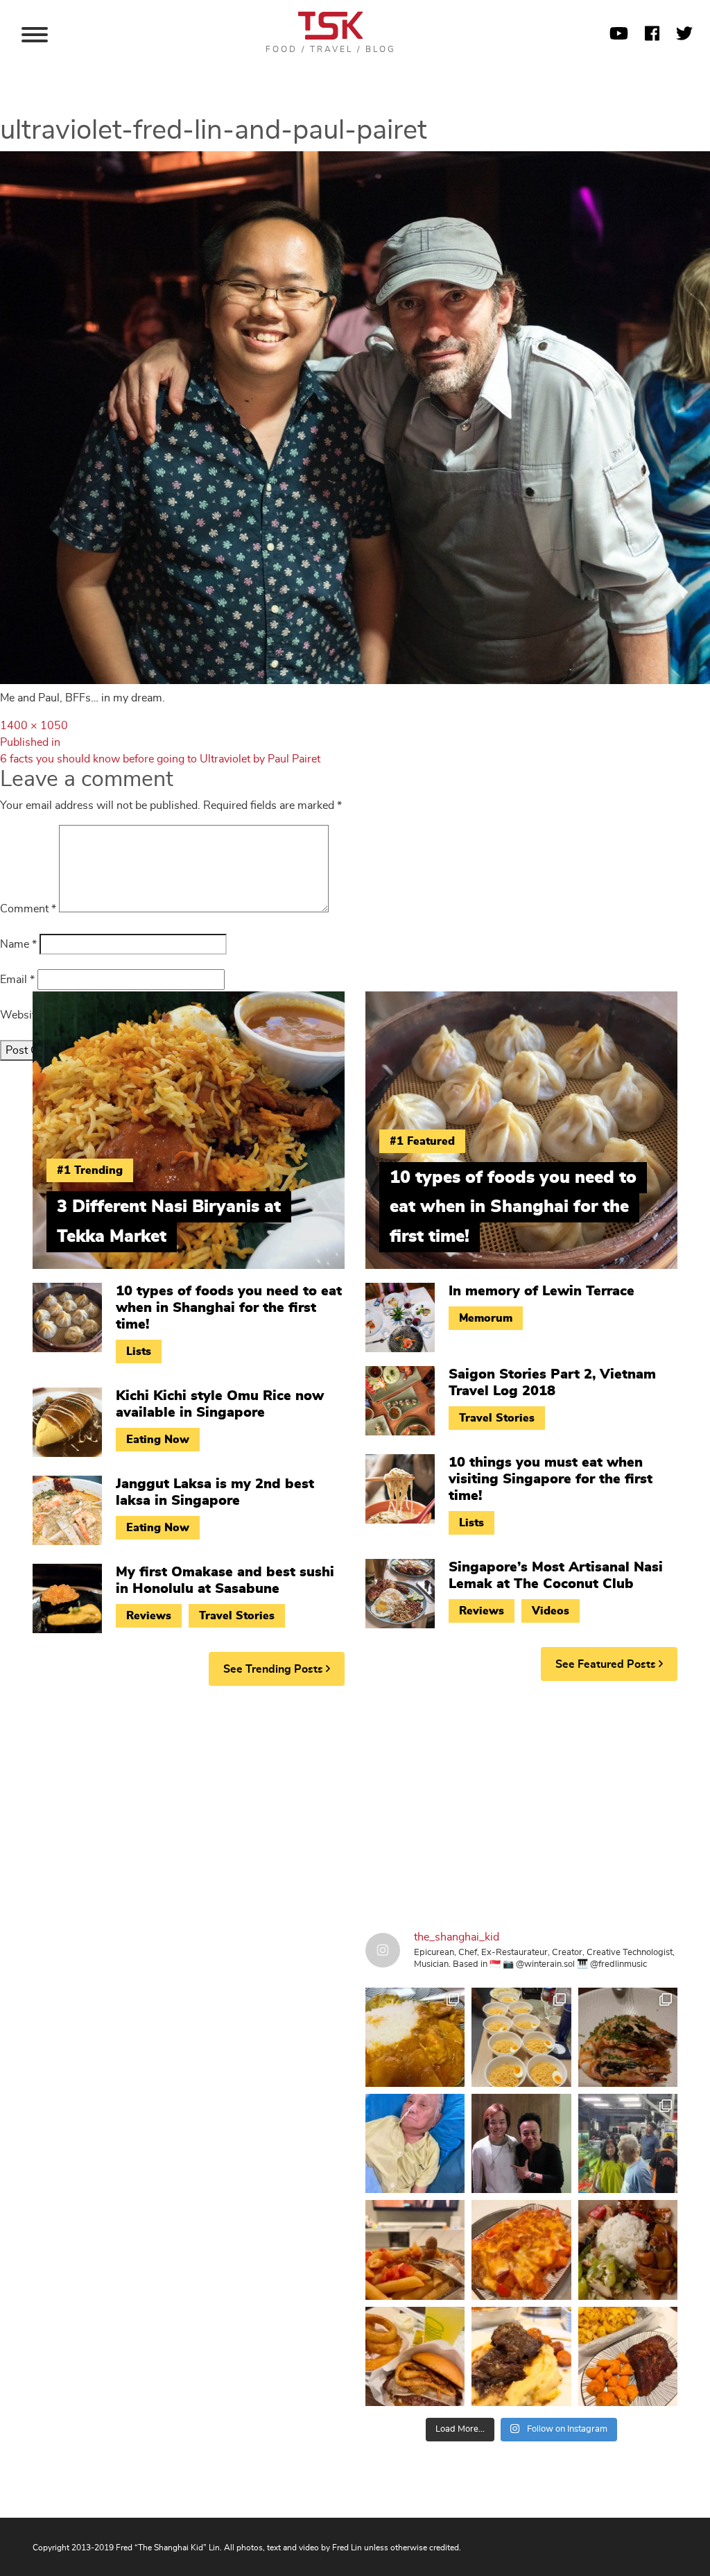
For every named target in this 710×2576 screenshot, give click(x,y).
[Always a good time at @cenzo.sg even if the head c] (628, 2037)
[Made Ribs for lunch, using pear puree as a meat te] (628, 2356)
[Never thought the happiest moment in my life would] (415, 2143)
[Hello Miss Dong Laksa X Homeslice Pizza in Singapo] (521, 2037)
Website (20, 1015)
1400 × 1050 (34, 726)
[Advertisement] (355, 1804)
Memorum (486, 1318)
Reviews (149, 1616)
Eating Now (158, 1440)
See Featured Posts (607, 1664)
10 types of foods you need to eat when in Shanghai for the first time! (229, 1308)
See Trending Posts (275, 1669)
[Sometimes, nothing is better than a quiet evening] (415, 2250)
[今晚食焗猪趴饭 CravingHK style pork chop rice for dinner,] (521, 2250)
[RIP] (521, 2143)
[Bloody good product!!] (415, 2356)
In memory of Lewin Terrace (542, 1291)
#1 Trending (90, 1170)
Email (17, 980)
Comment (28, 909)
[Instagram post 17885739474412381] (628, 2143)
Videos (551, 1611)
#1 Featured (422, 1141)
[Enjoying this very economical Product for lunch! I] (628, 2250)
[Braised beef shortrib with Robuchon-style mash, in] (521, 2356)
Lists (139, 1351)
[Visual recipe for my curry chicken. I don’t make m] (415, 2037)
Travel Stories (237, 1616)
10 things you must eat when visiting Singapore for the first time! (551, 1479)
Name (18, 944)
